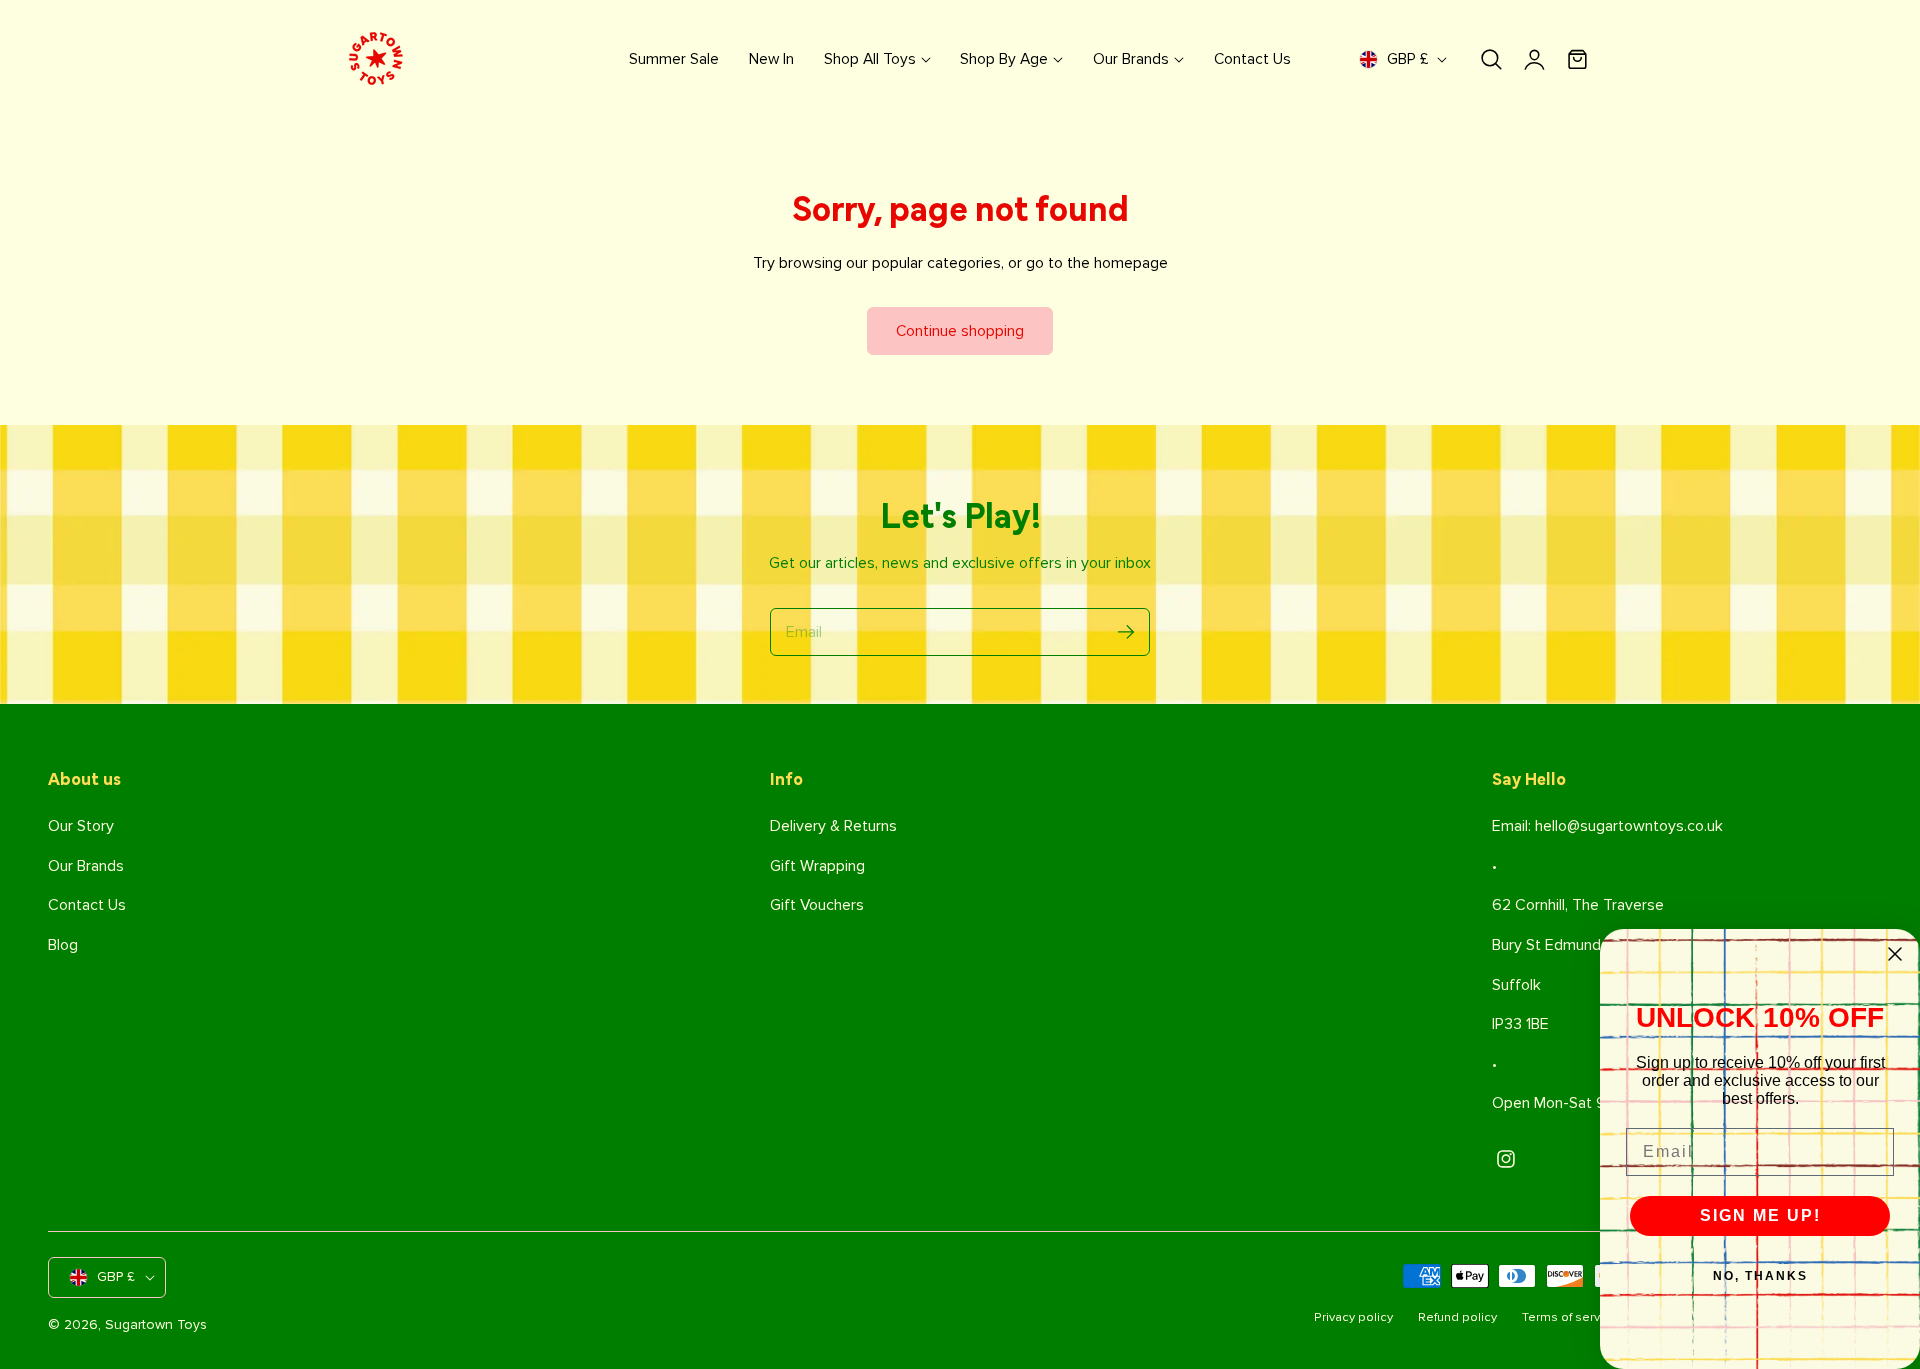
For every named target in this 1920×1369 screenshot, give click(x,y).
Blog (63, 945)
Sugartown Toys (156, 1324)
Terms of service (1570, 1317)
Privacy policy (1353, 1317)
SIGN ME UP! (1760, 1215)
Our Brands (86, 866)
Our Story (81, 826)
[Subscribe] (1126, 632)
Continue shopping (960, 331)
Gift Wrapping (817, 866)
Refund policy (1457, 1317)
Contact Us (87, 905)
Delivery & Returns (833, 826)
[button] (1491, 60)
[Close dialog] (1895, 954)
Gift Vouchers (817, 905)
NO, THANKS (1760, 1276)
